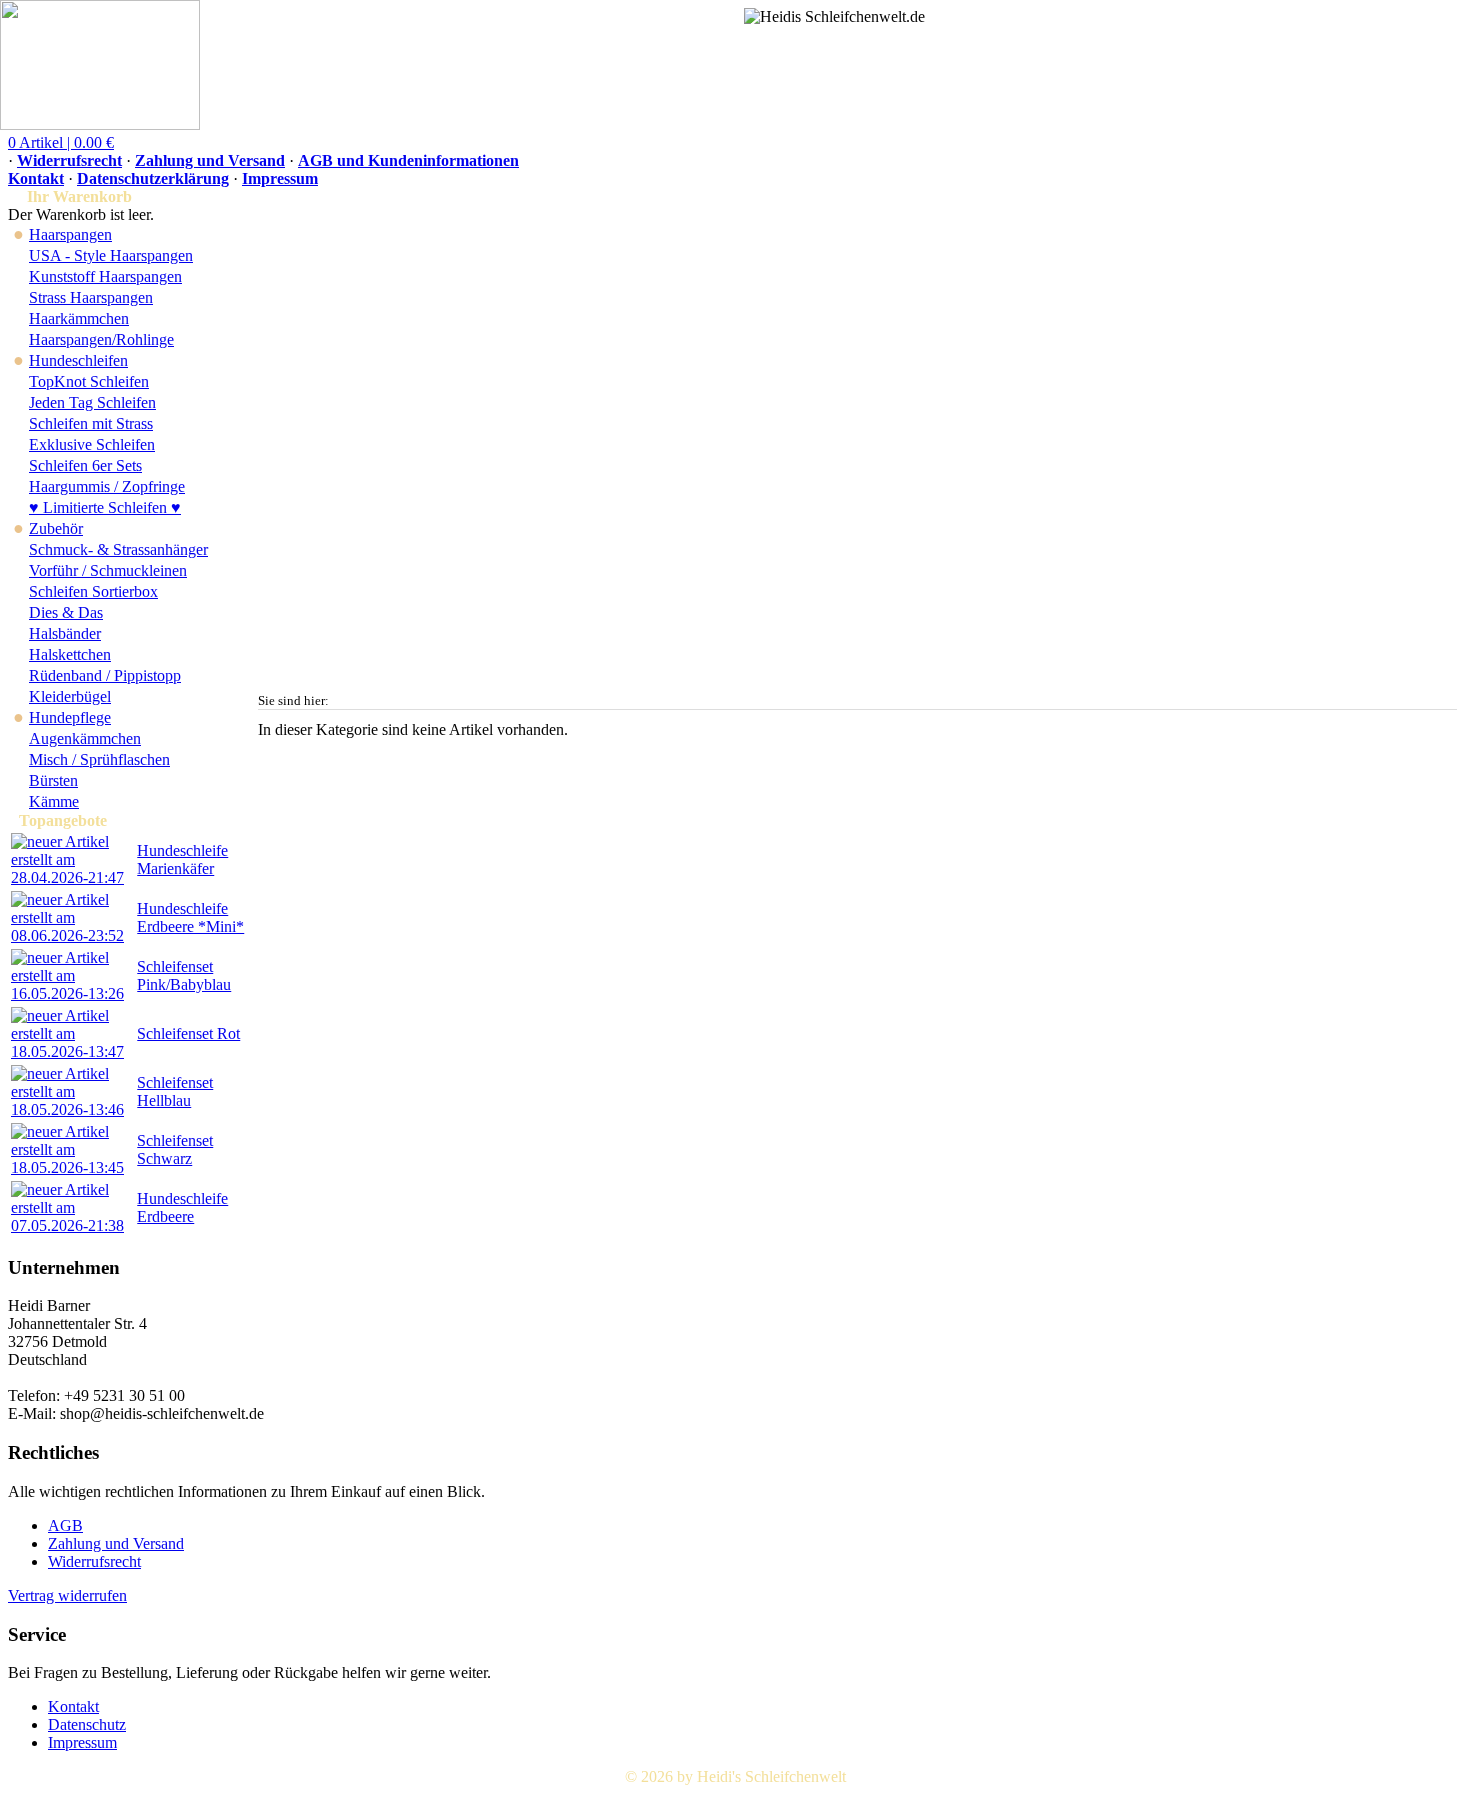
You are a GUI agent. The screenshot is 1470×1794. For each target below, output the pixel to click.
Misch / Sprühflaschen (99, 759)
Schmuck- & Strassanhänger (118, 549)
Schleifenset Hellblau (175, 1091)
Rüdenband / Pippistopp (105, 675)
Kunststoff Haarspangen (105, 276)
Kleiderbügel (70, 696)
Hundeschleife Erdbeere (182, 1207)
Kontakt (36, 178)
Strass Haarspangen (91, 297)
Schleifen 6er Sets (85, 465)
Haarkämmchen (79, 318)
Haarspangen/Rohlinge (101, 339)
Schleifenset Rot (188, 1033)
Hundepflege (70, 717)
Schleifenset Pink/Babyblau (184, 975)
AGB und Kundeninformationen (408, 160)
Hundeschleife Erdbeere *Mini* (190, 917)
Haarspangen (70, 234)
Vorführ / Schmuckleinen (108, 570)
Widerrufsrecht (69, 160)
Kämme (54, 801)
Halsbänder (65, 633)
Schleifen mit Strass (91, 423)
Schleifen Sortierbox (93, 591)
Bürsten (53, 780)
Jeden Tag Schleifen (92, 402)
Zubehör (56, 528)
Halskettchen (70, 654)
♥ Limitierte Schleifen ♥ (105, 507)
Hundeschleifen (78, 360)
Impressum (280, 178)
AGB (65, 1525)
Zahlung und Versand (210, 160)
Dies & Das (66, 612)
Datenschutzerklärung (153, 178)
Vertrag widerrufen (67, 1595)
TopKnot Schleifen (89, 381)
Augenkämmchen (85, 738)
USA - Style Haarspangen (111, 255)
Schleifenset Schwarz (175, 1149)
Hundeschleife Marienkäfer (182, 859)
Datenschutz (87, 1724)
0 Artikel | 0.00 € (61, 142)
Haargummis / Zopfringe (107, 486)
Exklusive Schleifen (92, 444)
